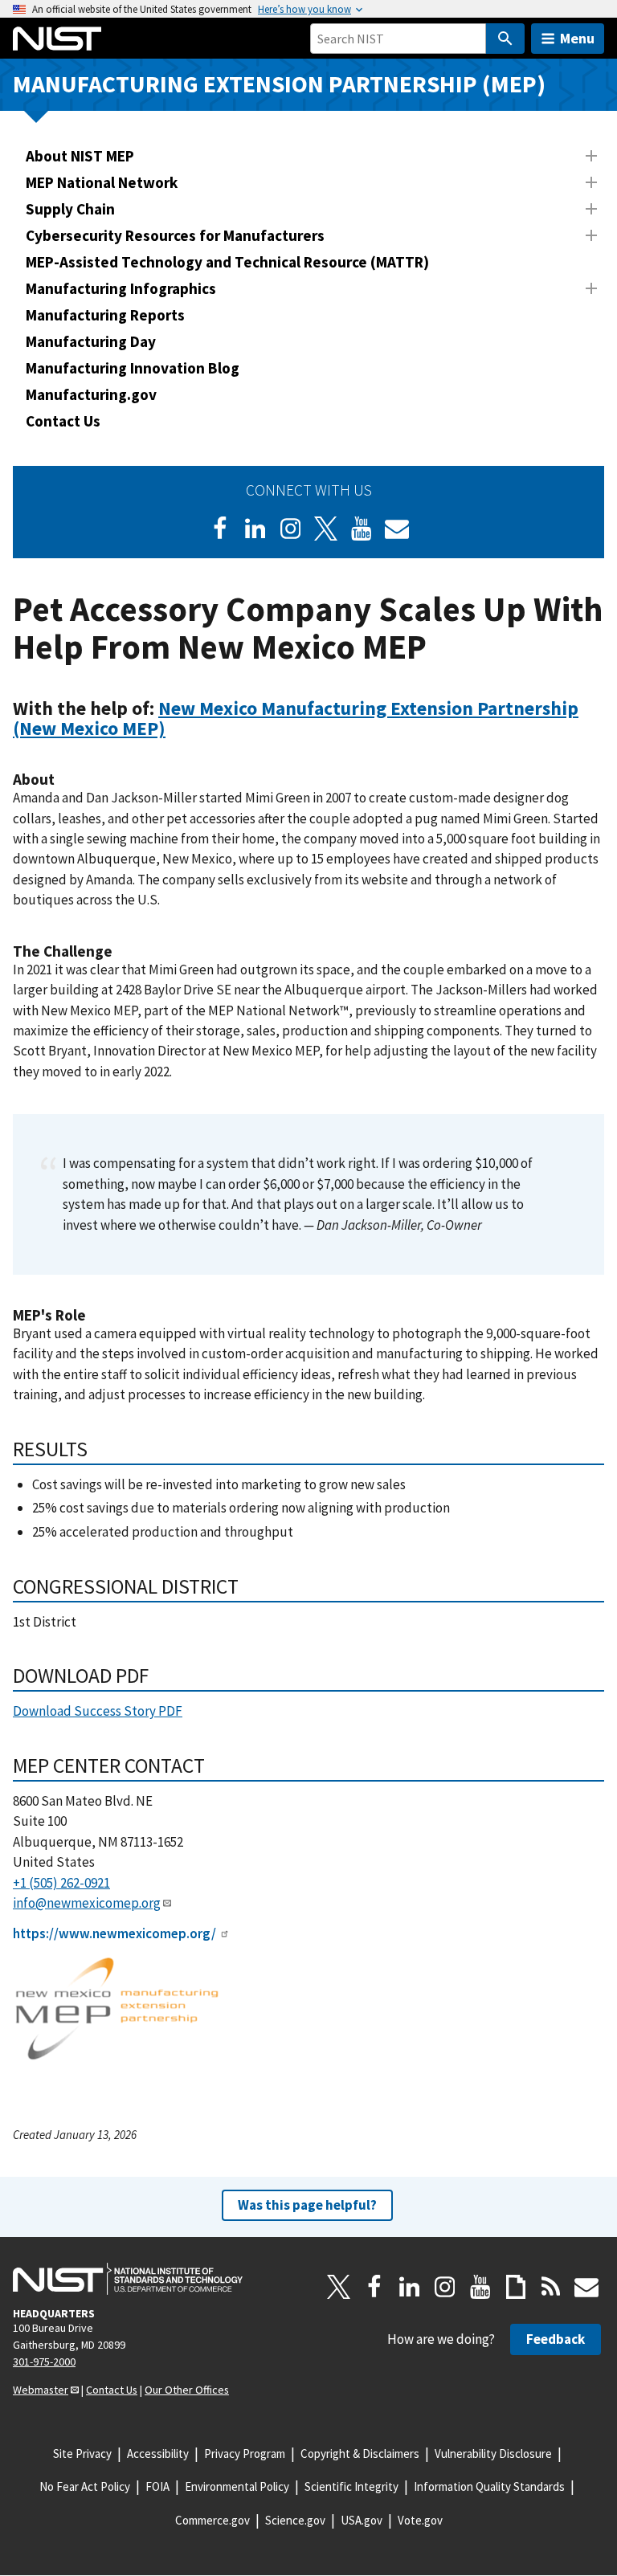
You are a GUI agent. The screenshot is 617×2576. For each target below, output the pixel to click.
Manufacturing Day (91, 341)
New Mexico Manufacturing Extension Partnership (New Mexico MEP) (296, 719)
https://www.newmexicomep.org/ (114, 1933)
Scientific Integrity (351, 2486)
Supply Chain (70, 209)
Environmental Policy (237, 2486)
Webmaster (41, 2390)
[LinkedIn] (255, 529)
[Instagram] (291, 529)
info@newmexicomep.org (87, 1903)
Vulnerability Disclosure (493, 2454)
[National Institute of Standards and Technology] (128, 2279)
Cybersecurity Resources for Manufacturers (175, 235)
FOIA (157, 2486)
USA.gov (362, 2520)
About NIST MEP (80, 156)
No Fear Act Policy (85, 2486)
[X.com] (339, 2287)
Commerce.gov (212, 2520)
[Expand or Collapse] (591, 156)
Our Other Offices (187, 2390)
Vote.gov (420, 2520)
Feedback (556, 2339)
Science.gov (295, 2520)
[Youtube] (362, 529)
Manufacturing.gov (91, 394)
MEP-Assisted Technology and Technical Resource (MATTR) (227, 262)
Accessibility (158, 2454)
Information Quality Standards (489, 2486)
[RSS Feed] (551, 2287)
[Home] (57, 39)
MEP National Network (102, 182)
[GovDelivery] (397, 529)
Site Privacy (82, 2454)
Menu (577, 38)
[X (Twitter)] (326, 529)
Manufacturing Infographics (121, 288)
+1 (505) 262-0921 (61, 1883)
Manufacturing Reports (105, 315)
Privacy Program (245, 2454)
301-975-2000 (44, 2362)
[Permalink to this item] (176, 729)
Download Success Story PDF (98, 1711)
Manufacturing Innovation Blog (133, 368)
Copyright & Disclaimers (360, 2454)
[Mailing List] (586, 2287)
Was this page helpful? (307, 2205)
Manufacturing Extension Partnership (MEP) (279, 84)
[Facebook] (220, 529)
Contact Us (63, 421)
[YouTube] (480, 2287)
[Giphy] (516, 2287)
